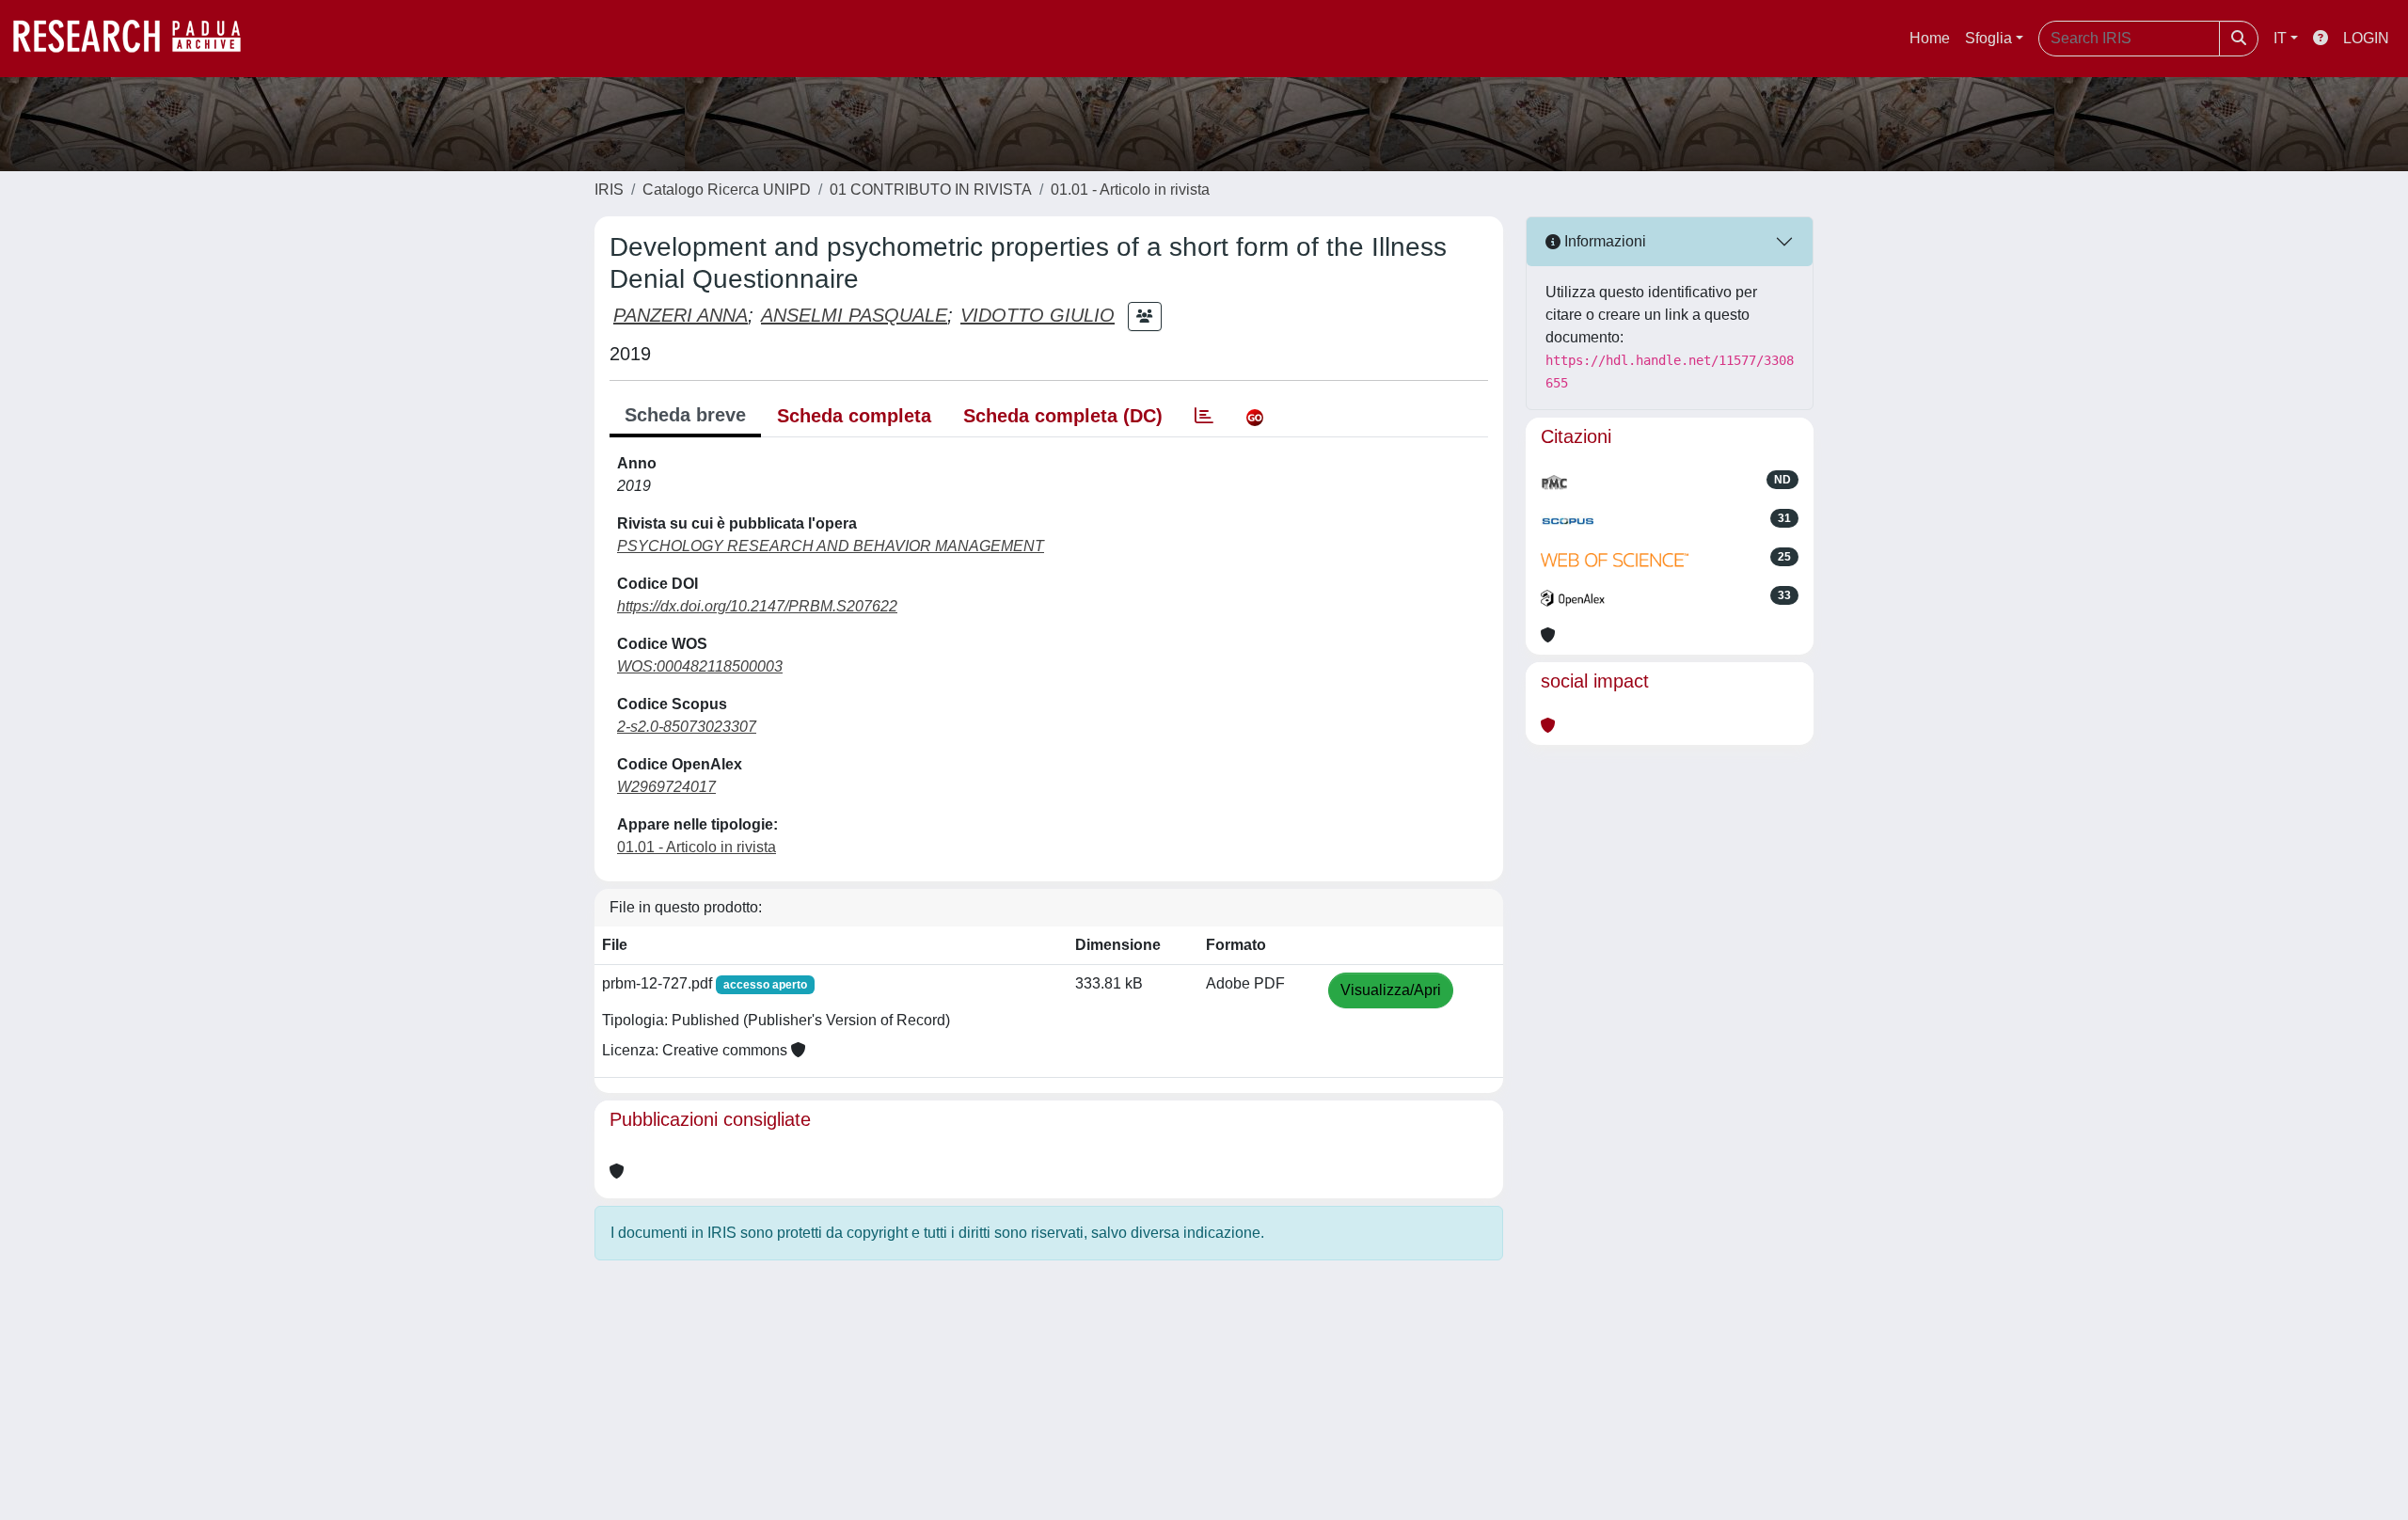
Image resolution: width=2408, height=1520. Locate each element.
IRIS (609, 190)
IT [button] (2280, 38)
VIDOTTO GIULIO (1038, 315)
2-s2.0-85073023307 (687, 727)
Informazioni (1603, 241)
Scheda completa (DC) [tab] (1063, 416)
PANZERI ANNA (681, 315)
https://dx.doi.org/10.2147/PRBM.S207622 (757, 606)
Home (1930, 38)
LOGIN (2366, 38)
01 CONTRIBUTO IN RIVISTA (931, 190)
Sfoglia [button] (1988, 38)
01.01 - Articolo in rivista (1130, 190)
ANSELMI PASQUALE (854, 315)
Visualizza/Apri (1391, 990)
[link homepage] (136, 39)
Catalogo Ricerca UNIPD (727, 190)
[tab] (1204, 416)
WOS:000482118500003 (700, 666)
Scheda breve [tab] (685, 415)
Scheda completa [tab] (854, 416)
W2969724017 (666, 787)
